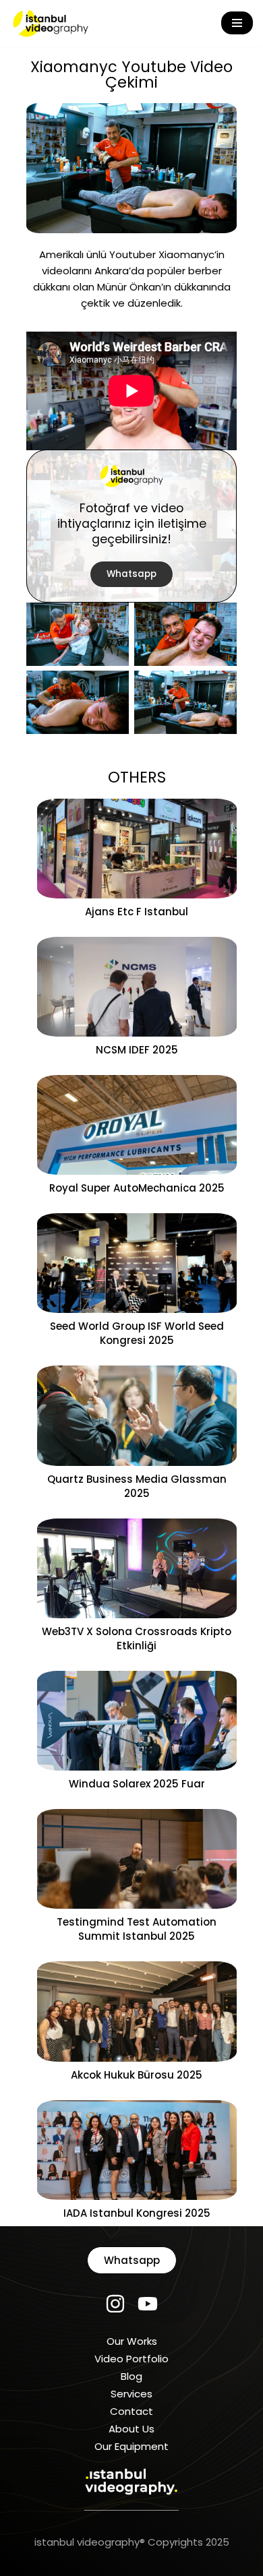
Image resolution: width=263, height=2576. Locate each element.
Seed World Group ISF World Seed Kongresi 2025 (137, 1333)
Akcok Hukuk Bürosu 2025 (137, 2075)
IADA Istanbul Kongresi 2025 (137, 2213)
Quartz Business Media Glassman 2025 (137, 1486)
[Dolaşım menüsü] (237, 23)
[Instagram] (115, 2304)
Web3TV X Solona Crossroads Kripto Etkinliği (137, 1638)
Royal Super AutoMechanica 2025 (137, 1188)
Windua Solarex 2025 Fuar (137, 1784)
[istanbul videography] (51, 23)
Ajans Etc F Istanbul (137, 912)
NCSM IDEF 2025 (137, 1050)
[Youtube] (148, 2304)
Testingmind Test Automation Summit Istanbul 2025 (137, 1929)
